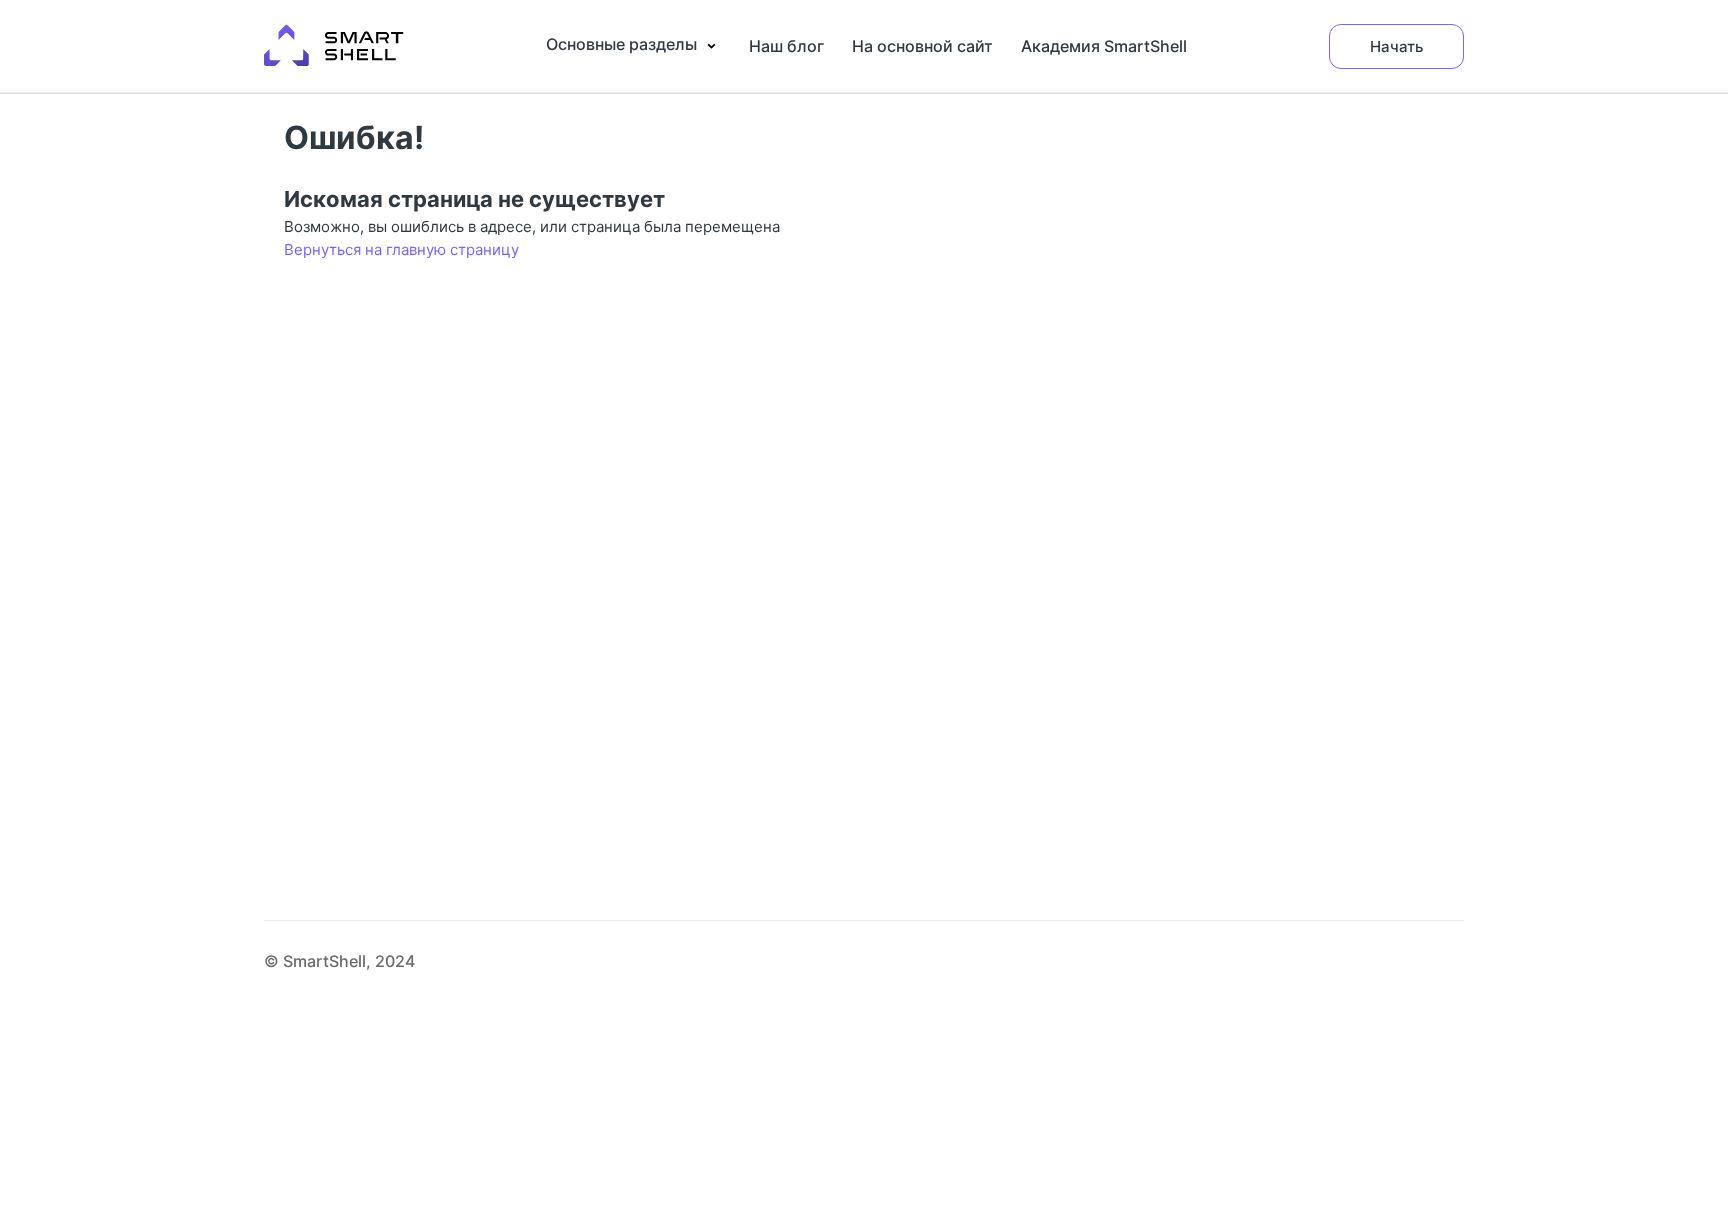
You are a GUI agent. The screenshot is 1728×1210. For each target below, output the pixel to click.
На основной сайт (922, 46)
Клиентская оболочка (338, 42)
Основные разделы (621, 44)
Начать (1396, 46)
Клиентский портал (330, 21)
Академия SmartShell (1104, 46)
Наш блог (786, 46)
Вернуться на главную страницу (401, 249)
